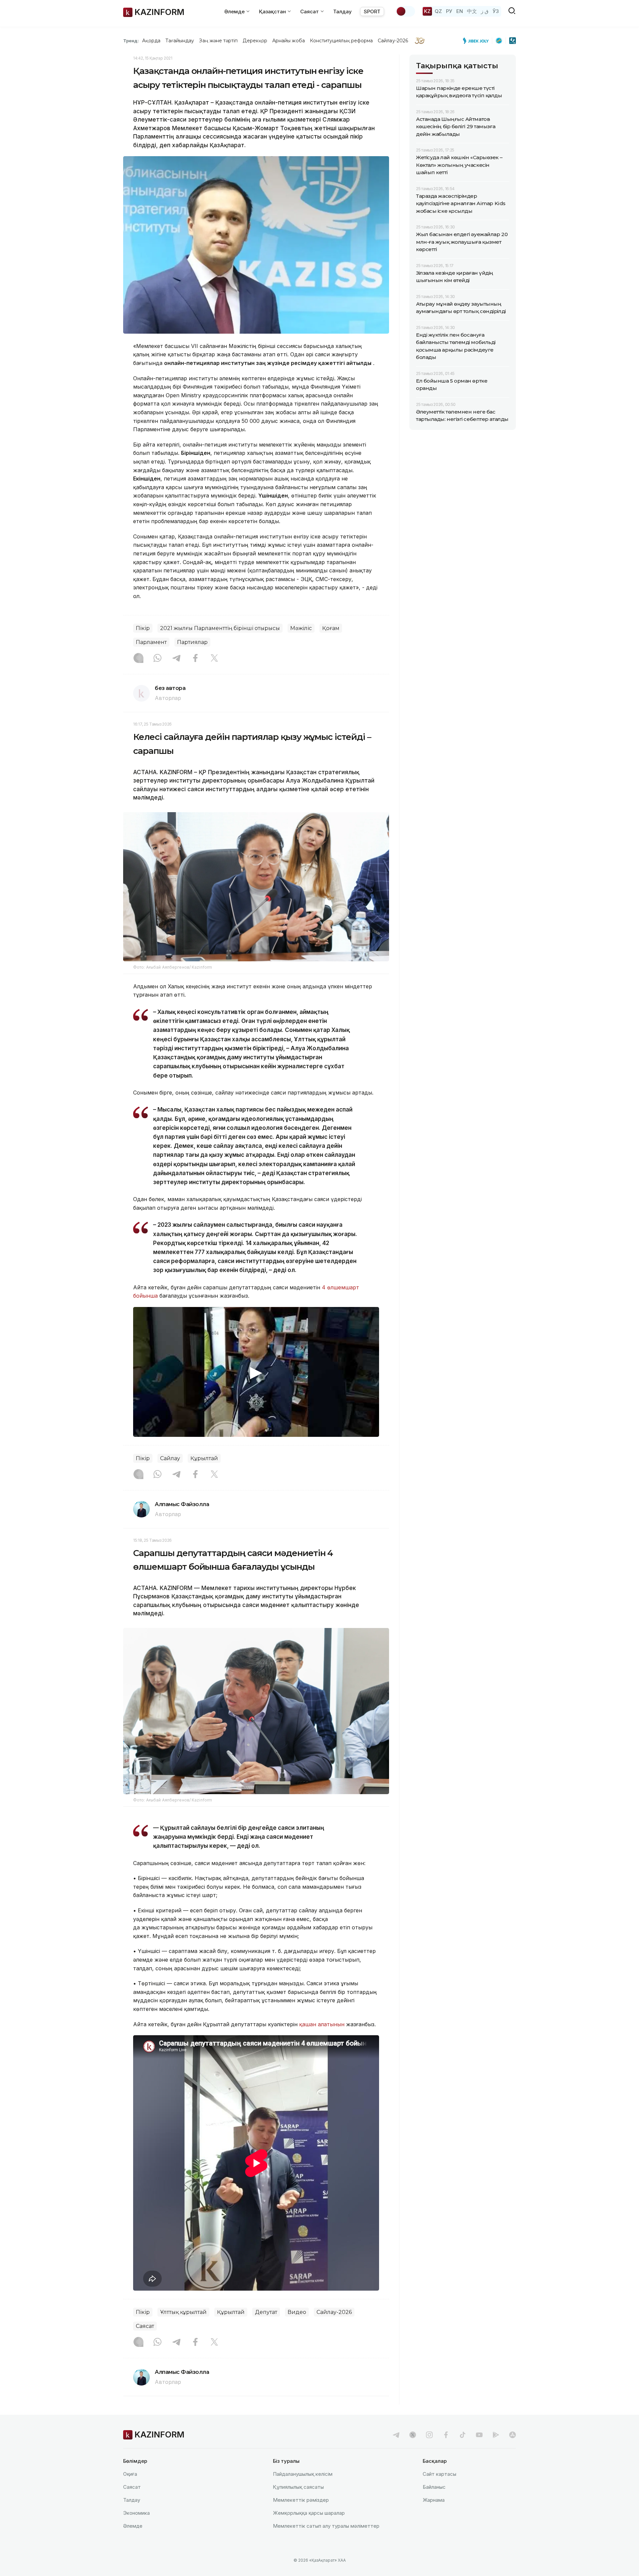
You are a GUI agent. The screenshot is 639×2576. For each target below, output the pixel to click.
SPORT (372, 11)
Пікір (143, 628)
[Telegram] (176, 659)
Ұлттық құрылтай (183, 2312)
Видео (297, 2312)
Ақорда (151, 41)
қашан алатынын (322, 2024)
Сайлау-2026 (393, 41)
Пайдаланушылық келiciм (303, 2474)
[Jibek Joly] (478, 41)
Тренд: (131, 41)
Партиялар (192, 642)
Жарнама (434, 2500)
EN (460, 11)
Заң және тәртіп (218, 41)
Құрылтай (204, 1458)
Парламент (151, 642)
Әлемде (133, 2526)
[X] (214, 659)
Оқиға (130, 2474)
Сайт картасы (439, 2474)
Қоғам (331, 628)
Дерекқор (255, 41)
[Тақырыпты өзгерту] (405, 11)
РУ (449, 11)
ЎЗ (496, 11)
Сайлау (170, 1458)
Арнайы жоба (289, 41)
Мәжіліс (301, 628)
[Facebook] (195, 659)
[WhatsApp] (157, 659)
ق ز (485, 11)
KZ (427, 11)
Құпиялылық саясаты (298, 2487)
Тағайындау (180, 41)
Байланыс (434, 2487)
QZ (438, 11)
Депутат (266, 2312)
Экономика (136, 2513)
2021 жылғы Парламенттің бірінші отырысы (220, 628)
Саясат (145, 2326)
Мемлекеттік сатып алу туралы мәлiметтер (326, 2526)
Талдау (342, 11)
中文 (472, 11)
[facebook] (446, 2435)
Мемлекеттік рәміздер (301, 2500)
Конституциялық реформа (341, 41)
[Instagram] (138, 659)
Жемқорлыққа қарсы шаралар (309, 2513)
